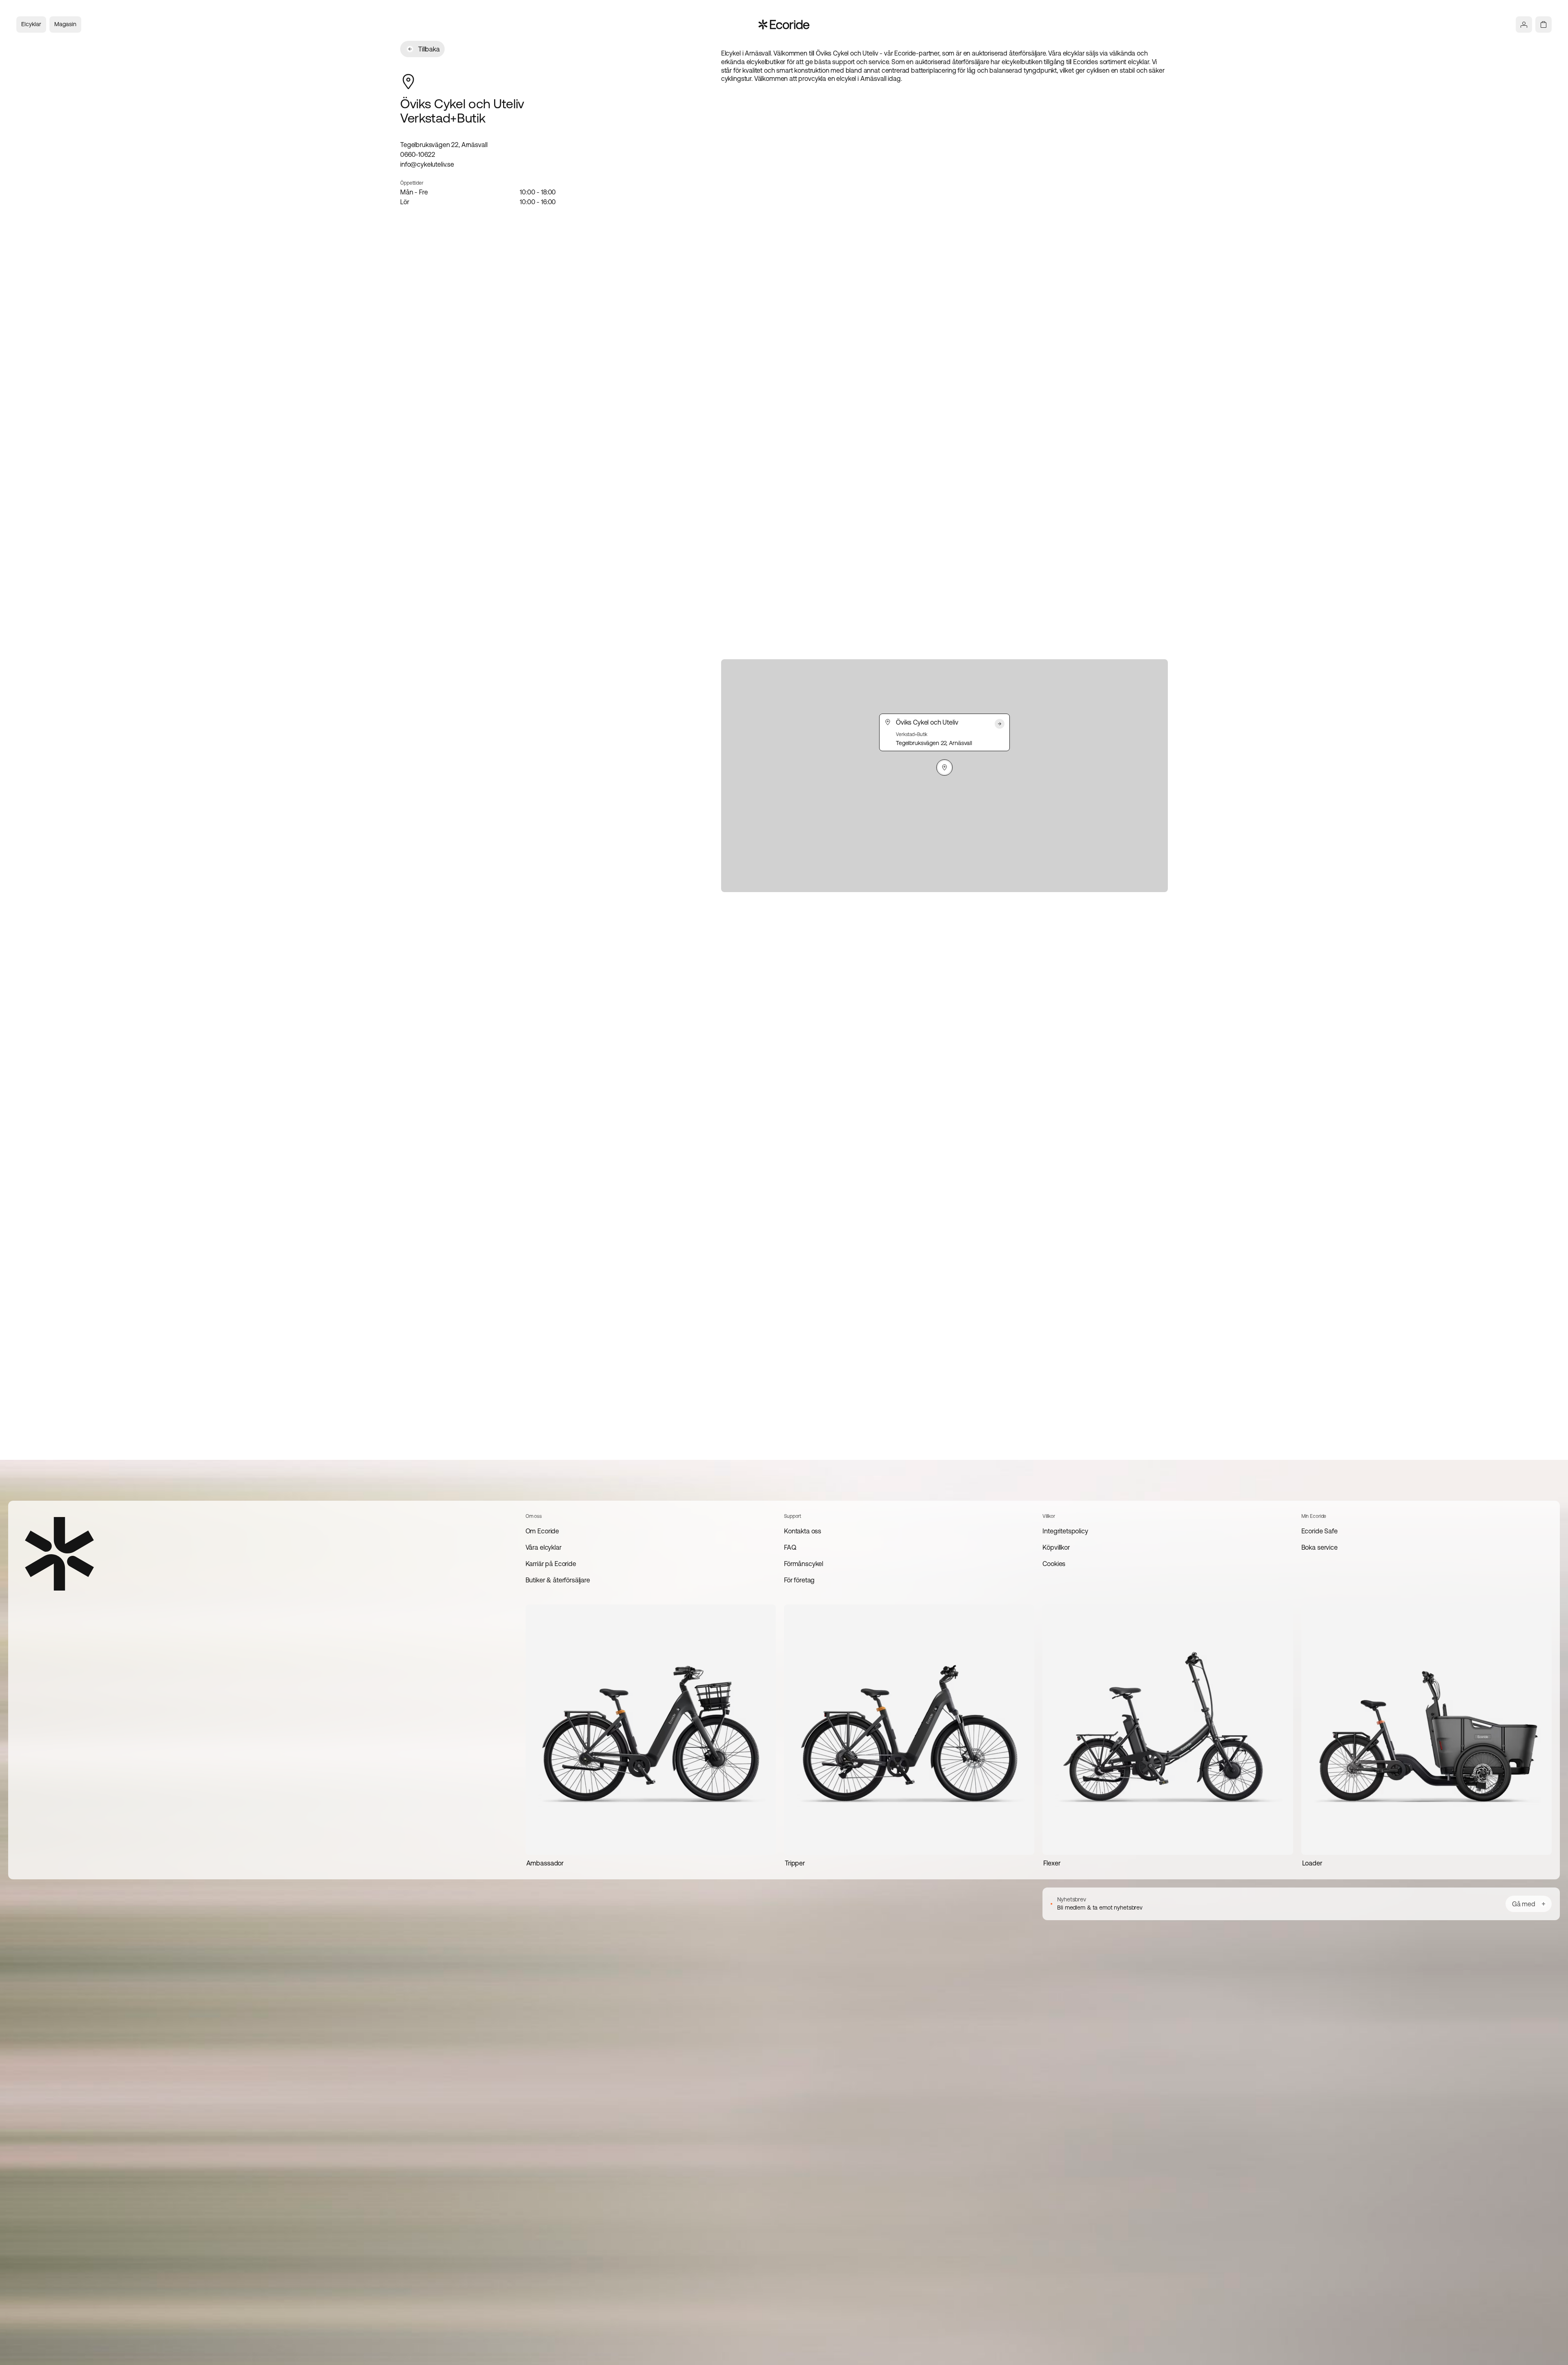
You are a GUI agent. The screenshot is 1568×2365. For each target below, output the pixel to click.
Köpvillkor (1056, 1547)
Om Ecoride (542, 1531)
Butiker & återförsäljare (558, 1580)
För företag (799, 1580)
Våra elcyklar (543, 1547)
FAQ (790, 1547)
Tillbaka (429, 49)
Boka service (1320, 1547)
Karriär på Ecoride (551, 1564)
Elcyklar (31, 24)
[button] (944, 768)
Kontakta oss (803, 1531)
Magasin (65, 24)
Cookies (1054, 1564)
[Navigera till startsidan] (784, 25)
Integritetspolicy (1065, 1531)
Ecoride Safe (1320, 1531)
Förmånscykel (804, 1564)
